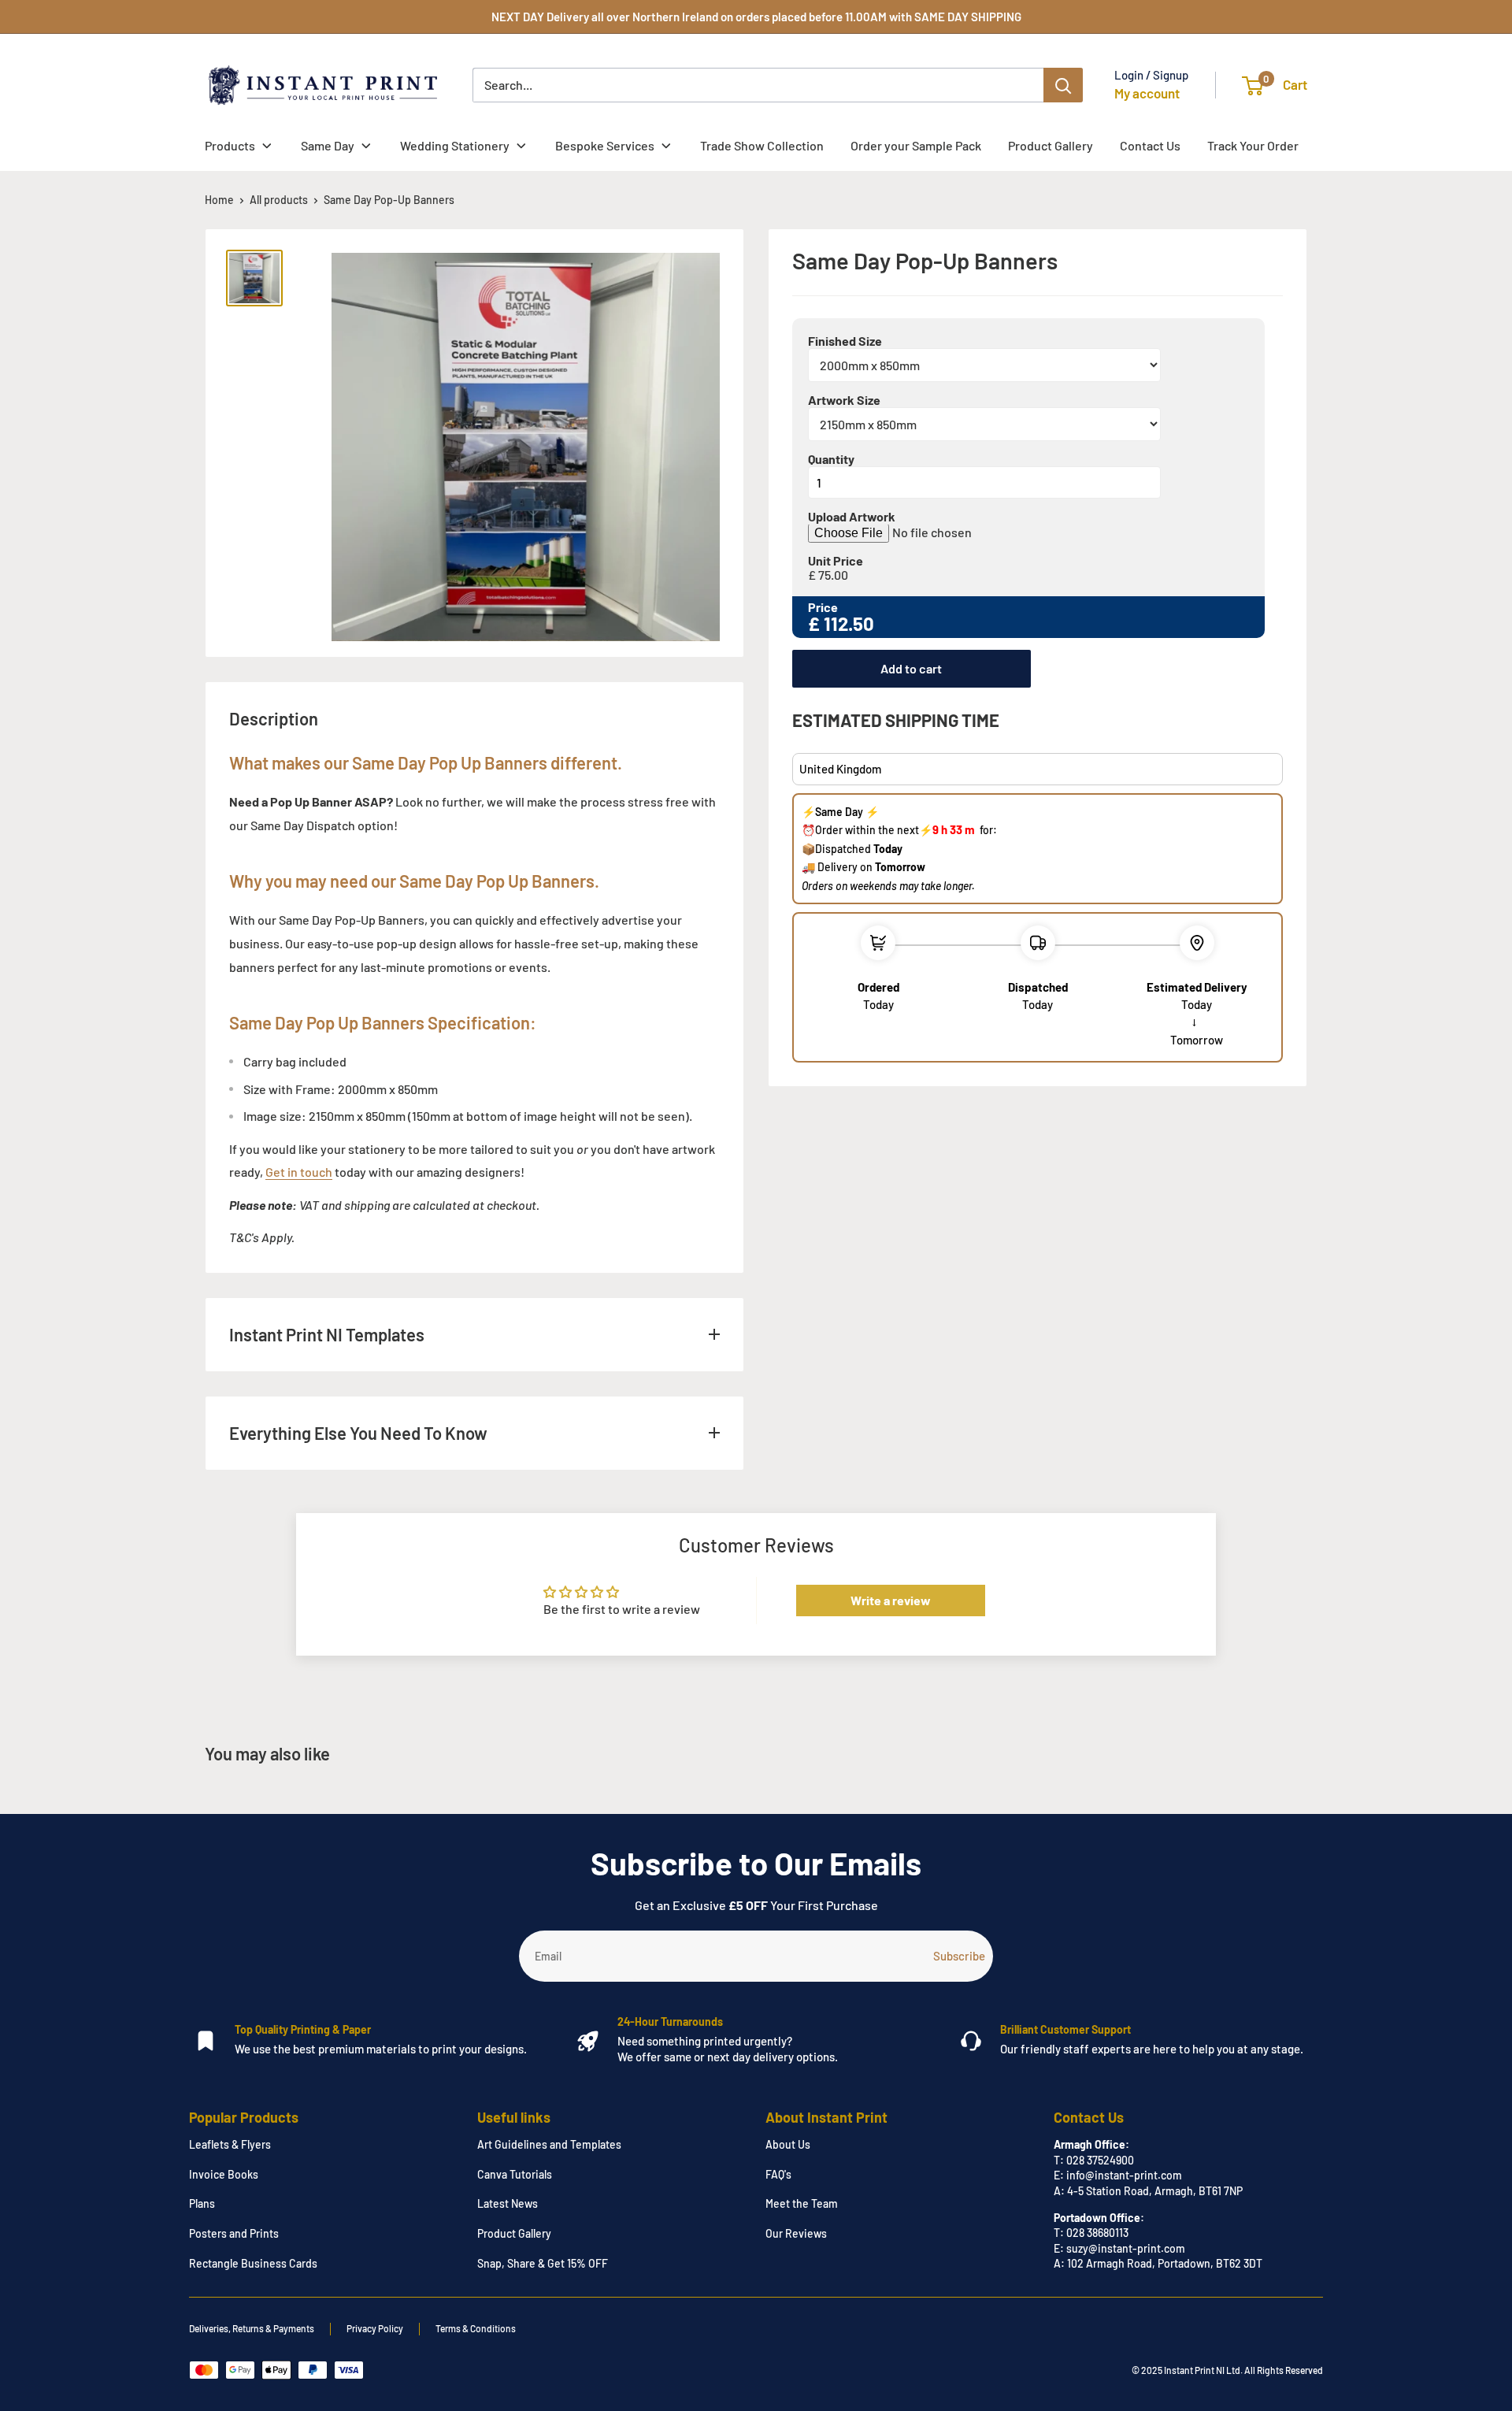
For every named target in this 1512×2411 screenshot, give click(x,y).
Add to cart (911, 669)
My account (1147, 93)
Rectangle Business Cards (253, 2263)
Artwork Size (844, 401)
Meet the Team (802, 2203)
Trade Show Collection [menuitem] (762, 145)
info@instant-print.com (1124, 2175)
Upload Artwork (852, 517)
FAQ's (778, 2174)
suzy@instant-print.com (1126, 2248)
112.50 (849, 624)
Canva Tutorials (515, 2174)
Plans (202, 2203)
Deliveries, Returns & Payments (252, 2328)
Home (219, 200)
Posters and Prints (234, 2233)
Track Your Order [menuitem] (1253, 145)
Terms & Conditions (476, 2328)
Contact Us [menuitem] (1150, 145)
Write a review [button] (891, 1600)
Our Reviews (796, 2233)
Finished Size (845, 342)
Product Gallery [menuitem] (1051, 145)
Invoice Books (224, 2174)
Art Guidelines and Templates (549, 2144)
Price (823, 608)
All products (279, 200)
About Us (788, 2144)
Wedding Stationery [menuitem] (455, 145)
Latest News (508, 2203)
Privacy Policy (375, 2328)
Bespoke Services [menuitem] (605, 145)
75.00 (833, 576)
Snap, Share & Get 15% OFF (543, 2263)
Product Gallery (514, 2233)
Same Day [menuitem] (328, 145)
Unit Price (836, 562)
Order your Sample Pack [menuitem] (916, 145)
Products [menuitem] (230, 145)
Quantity (831, 460)
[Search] (1063, 85)
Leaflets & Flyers (230, 2144)
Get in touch (299, 1172)
